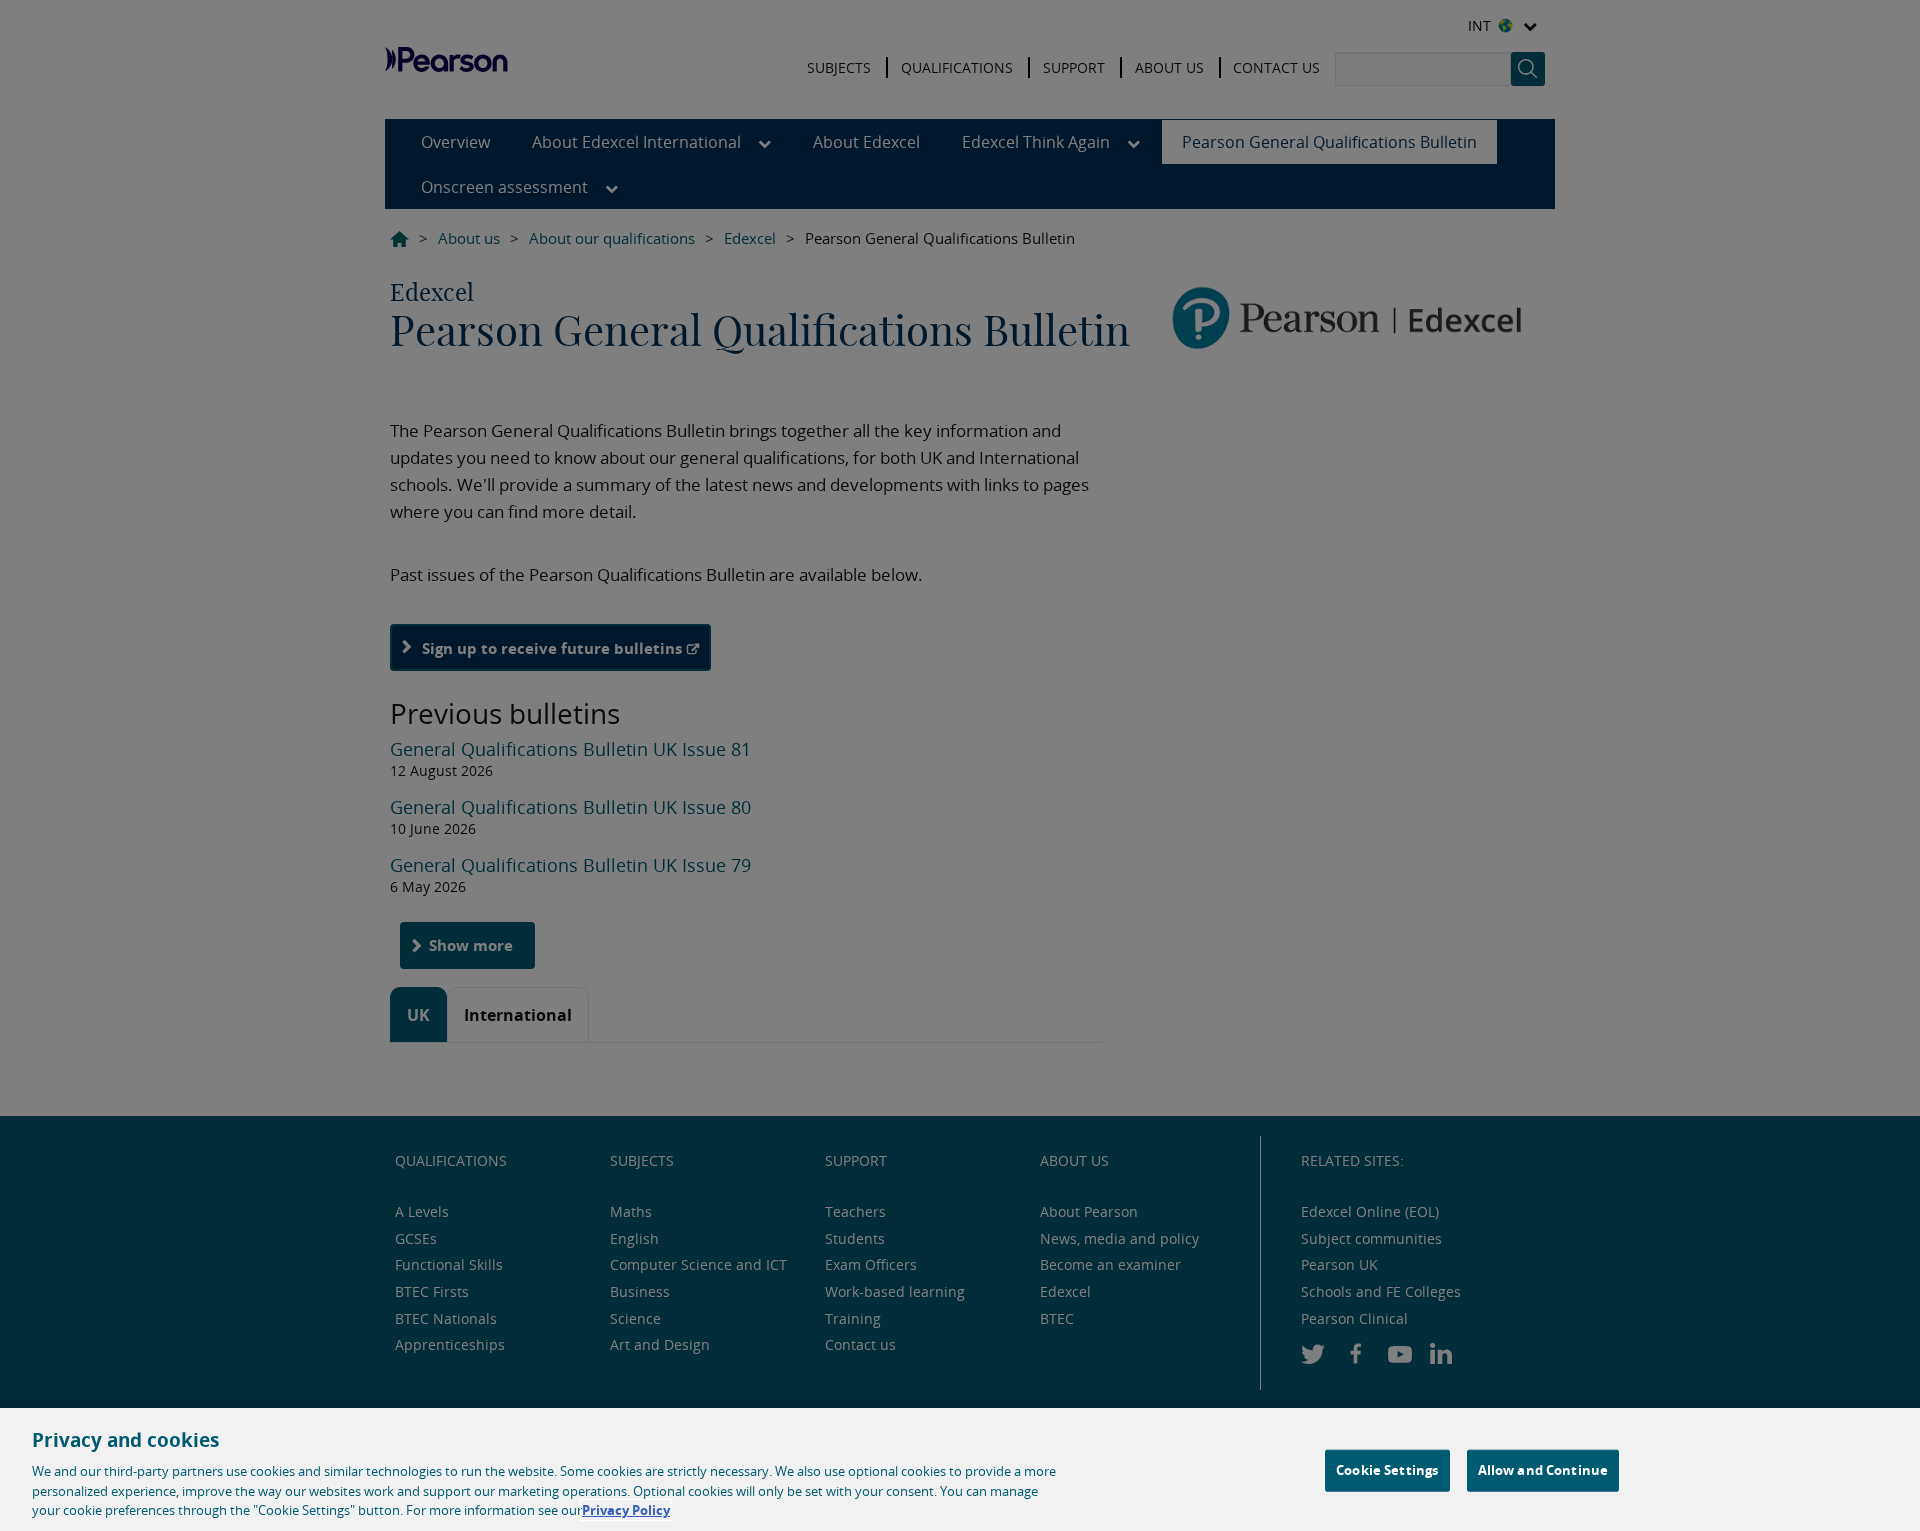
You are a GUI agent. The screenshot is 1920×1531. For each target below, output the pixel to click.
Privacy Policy (626, 1510)
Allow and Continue (1543, 1470)
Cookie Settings (1387, 1470)
